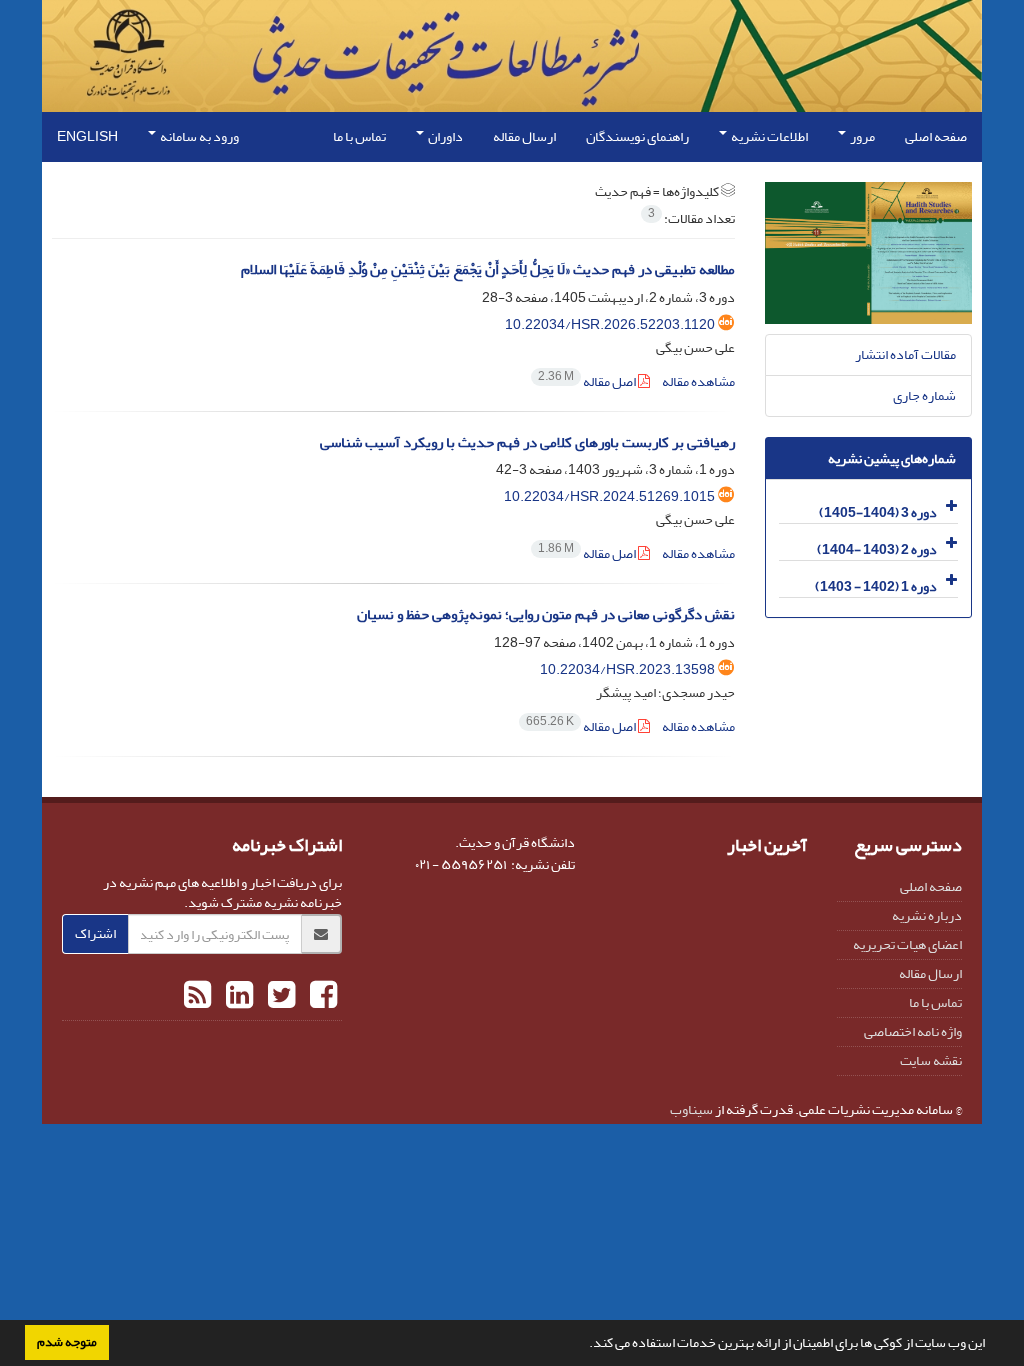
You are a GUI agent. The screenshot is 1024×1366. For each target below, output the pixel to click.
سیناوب (691, 1109)
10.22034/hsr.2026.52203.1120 (610, 324)
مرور (861, 136)
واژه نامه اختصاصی (913, 1031)
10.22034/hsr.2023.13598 (627, 669)
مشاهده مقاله (698, 381)
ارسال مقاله (524, 136)
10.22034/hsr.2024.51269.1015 (609, 496)
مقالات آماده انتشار (905, 354)
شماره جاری (924, 395)
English (87, 136)
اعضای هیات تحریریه (907, 944)
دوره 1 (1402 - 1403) (876, 586)
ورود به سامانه (198, 136)
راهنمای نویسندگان (637, 136)
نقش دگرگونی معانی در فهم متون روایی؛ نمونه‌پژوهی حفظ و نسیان (546, 614)
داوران (444, 136)
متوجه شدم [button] (67, 1342)
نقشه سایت (931, 1060)
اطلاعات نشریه (768, 136)
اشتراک (95, 933)
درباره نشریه (927, 915)
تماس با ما (359, 136)
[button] (584, 1345)
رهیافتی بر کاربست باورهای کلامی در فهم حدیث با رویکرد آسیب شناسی (527, 442)
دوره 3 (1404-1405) (878, 512)
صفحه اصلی (936, 136)
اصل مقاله (588, 381)
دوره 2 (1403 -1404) (877, 549)
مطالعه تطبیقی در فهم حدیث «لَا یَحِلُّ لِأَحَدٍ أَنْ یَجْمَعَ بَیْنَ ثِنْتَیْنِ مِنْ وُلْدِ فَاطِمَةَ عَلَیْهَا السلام (488, 269)
